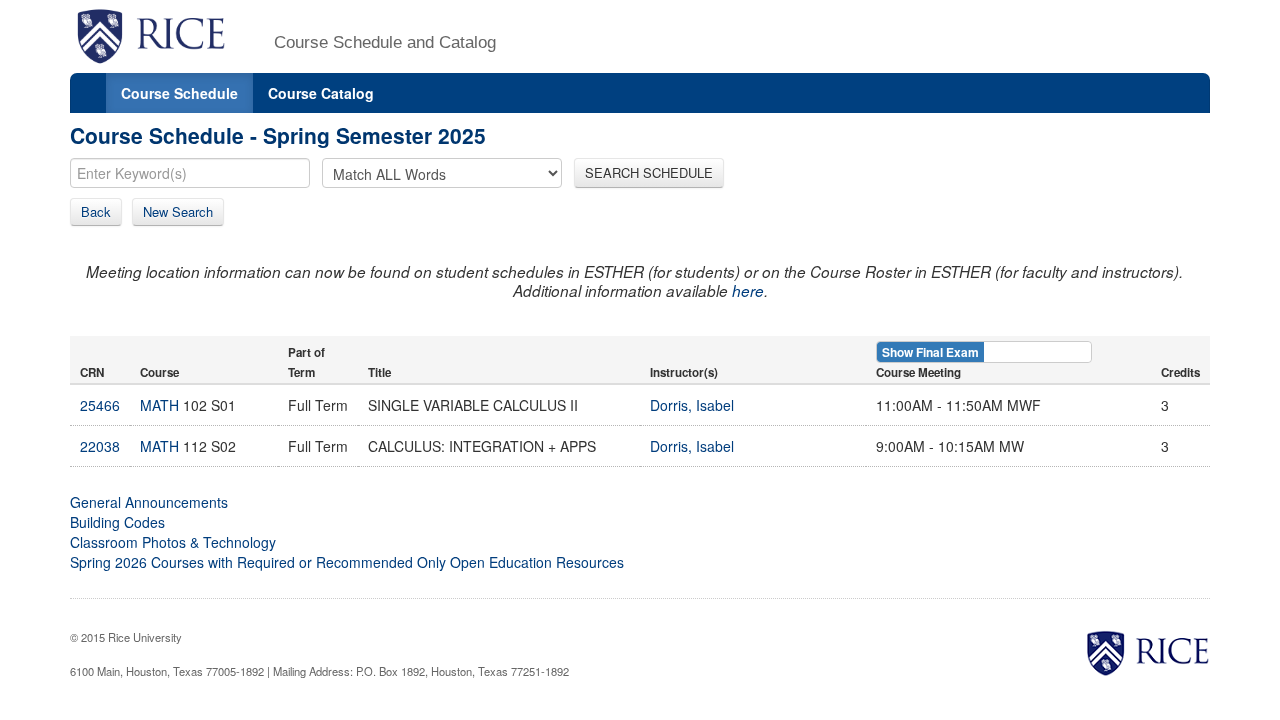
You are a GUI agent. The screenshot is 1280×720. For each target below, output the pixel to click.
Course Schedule (179, 93)
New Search (178, 211)
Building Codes (117, 522)
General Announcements (149, 502)
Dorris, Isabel (692, 405)
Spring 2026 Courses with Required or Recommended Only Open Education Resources (347, 562)
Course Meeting (918, 372)
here (748, 290)
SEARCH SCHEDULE (649, 172)
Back (96, 211)
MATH (159, 405)
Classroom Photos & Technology (173, 542)
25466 (100, 405)
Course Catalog (321, 93)
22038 (100, 446)
